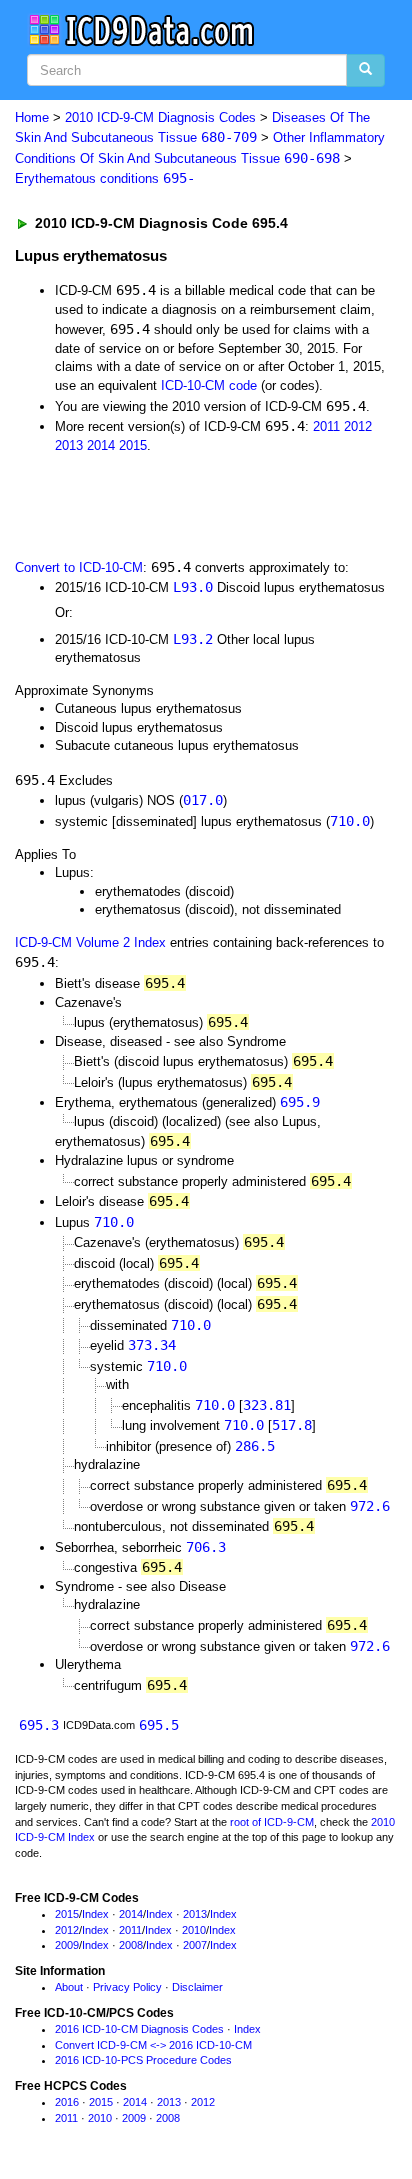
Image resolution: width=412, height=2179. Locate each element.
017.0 (203, 800)
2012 (358, 426)
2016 (67, 2102)
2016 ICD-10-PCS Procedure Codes (143, 2060)
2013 (69, 445)
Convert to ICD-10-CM (79, 567)
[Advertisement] (160, 504)
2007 (195, 1945)
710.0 (350, 821)
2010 (194, 1930)
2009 (67, 1945)
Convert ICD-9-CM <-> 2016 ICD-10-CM (153, 2045)
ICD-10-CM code (209, 385)
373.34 (152, 1345)
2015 (133, 445)
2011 (326, 426)
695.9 (300, 1102)
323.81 (267, 1405)
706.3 (206, 1547)
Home (32, 117)
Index (95, 1914)
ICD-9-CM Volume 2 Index (90, 942)
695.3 (39, 1725)
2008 (131, 1945)
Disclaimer (197, 1987)
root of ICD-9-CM (272, 1822)
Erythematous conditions (105, 178)
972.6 (370, 1506)
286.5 (255, 1446)
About (69, 1987)
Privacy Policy (127, 1987)
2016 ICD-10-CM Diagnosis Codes (139, 2029)
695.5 (159, 1725)
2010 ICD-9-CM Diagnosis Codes (160, 117)
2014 (101, 445)
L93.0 (193, 587)
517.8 (292, 1425)
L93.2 (193, 639)
